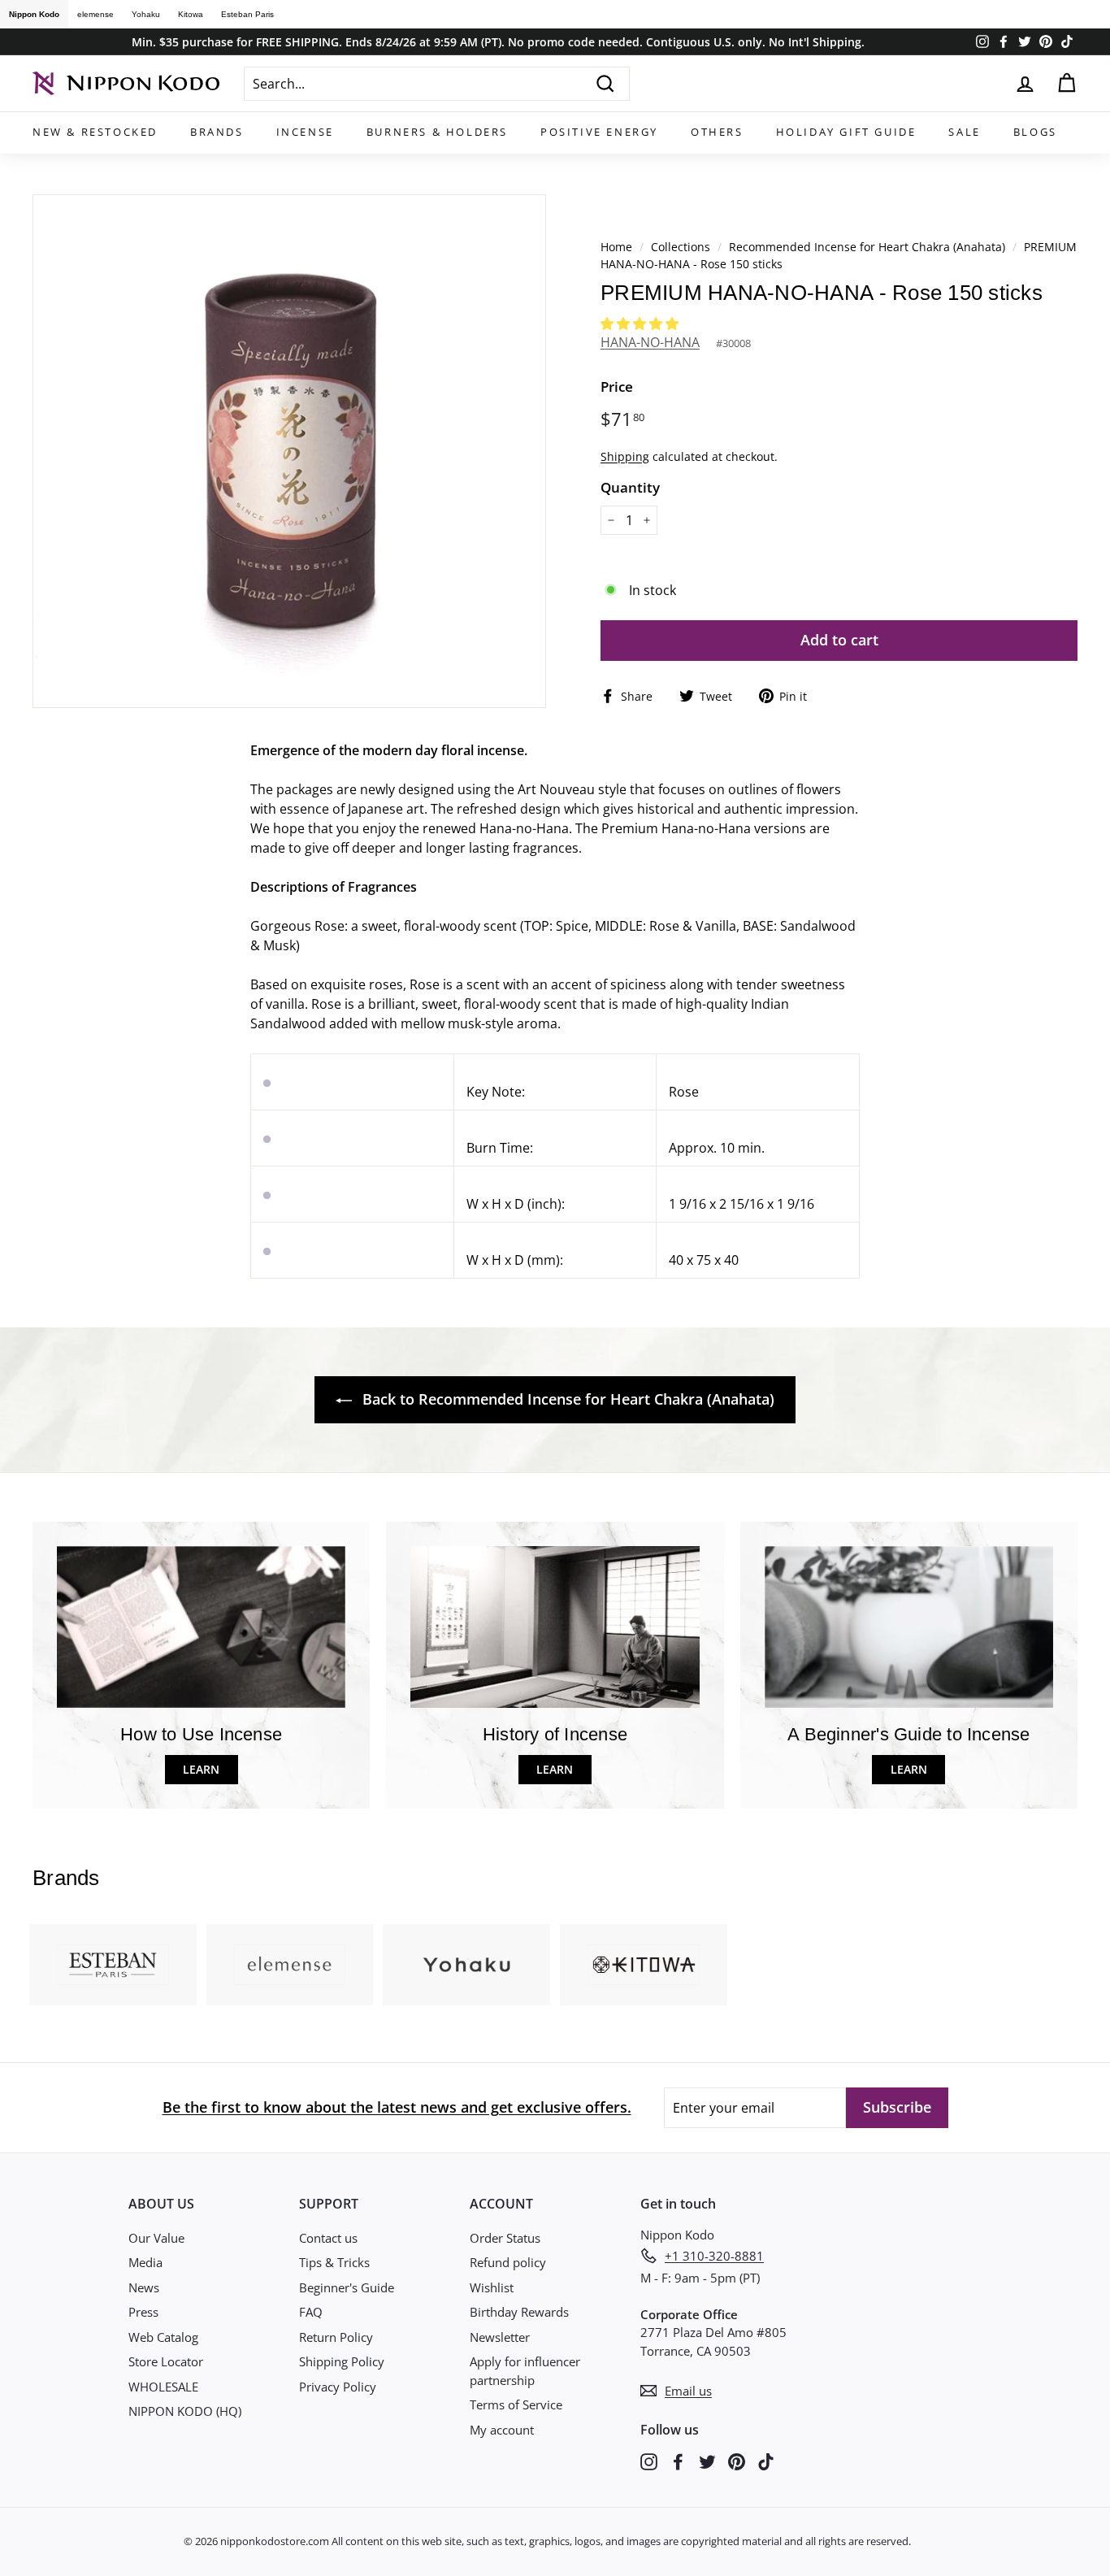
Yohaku (146, 14)
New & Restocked (95, 132)
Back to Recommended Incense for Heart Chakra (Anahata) (566, 1399)
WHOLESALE (163, 2387)
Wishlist (492, 2287)
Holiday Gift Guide (846, 132)
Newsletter (500, 2337)
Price (617, 387)
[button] (641, 323)
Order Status (505, 2238)
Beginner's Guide (347, 2287)
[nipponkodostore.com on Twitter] (707, 2461)
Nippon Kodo (34, 14)
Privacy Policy (338, 2387)
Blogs (1035, 132)
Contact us (328, 2238)
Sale (964, 132)
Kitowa (191, 14)
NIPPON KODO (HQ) (185, 2411)
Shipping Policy (342, 2361)
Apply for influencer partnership (525, 2371)
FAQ (311, 2312)
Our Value (156, 2238)
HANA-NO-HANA (650, 342)
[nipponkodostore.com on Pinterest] (737, 2461)
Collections (682, 247)
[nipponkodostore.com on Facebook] (678, 2461)
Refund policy (508, 2262)
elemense (95, 14)
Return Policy (336, 2337)
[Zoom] (289, 451)
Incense (305, 132)
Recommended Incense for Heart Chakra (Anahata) (867, 247)
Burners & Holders (437, 132)
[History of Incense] (555, 1627)
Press (143, 2312)
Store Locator (166, 2361)
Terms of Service (516, 2404)
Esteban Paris (247, 14)
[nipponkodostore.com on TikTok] (766, 2461)
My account (502, 2430)
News (144, 2287)
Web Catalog (163, 2337)
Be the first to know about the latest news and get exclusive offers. (397, 2107)
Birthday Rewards (519, 2312)
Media (145, 2262)
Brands (217, 132)
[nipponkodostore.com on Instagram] (649, 2461)
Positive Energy (599, 132)
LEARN (201, 1769)
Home (616, 247)
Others (717, 132)
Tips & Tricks (334, 2262)
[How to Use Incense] (201, 1627)
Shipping (625, 456)
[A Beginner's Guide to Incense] (909, 1627)
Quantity (630, 487)
